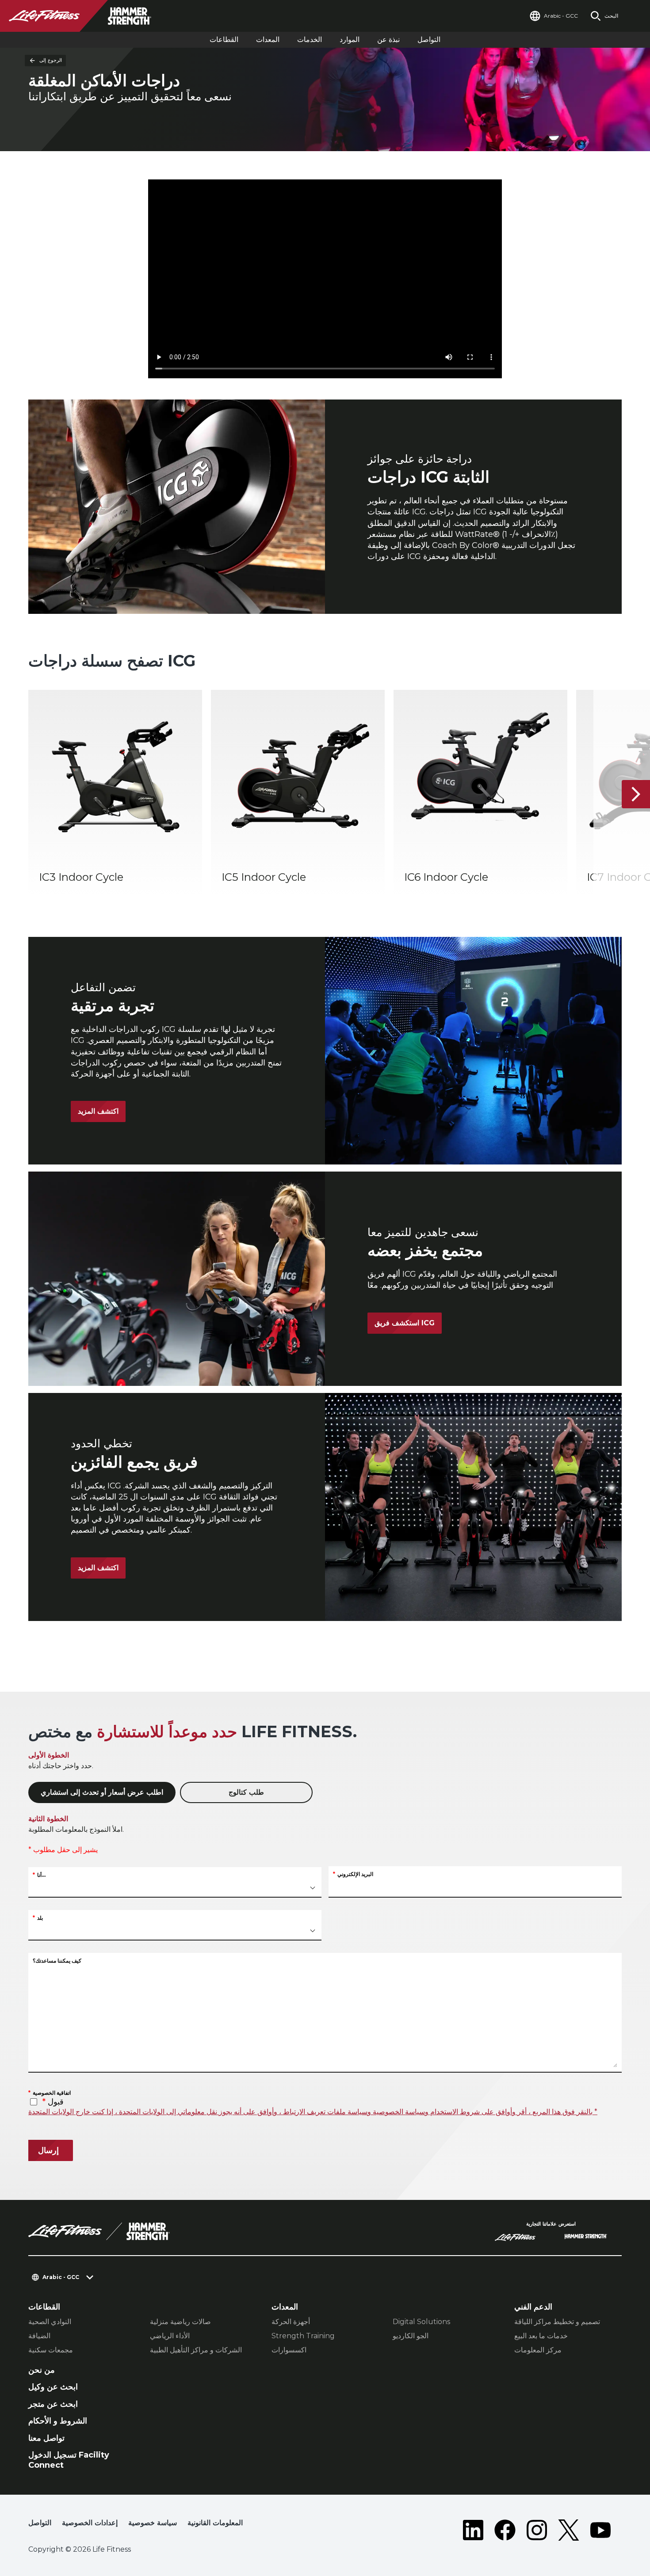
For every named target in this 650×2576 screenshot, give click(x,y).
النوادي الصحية (50, 2322)
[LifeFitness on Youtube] (600, 2530)
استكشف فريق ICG (405, 1323)
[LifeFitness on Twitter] (569, 2530)
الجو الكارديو (411, 2336)
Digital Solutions (421, 2322)
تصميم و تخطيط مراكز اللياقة (557, 2322)
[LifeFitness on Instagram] (537, 2530)
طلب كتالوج (246, 1792)
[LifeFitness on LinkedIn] (473, 2530)
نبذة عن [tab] (388, 40)
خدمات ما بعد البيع (541, 2336)
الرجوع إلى (51, 60)
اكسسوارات (289, 2350)
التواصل (429, 40)
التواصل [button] (40, 2523)
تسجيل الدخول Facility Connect (69, 2460)
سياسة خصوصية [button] (153, 2523)
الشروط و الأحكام (58, 2421)
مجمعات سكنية (51, 2350)
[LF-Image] (88, 16)
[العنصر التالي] (636, 794)
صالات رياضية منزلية (180, 2322)
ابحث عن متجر (53, 2404)
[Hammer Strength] (586, 2237)
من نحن (42, 2370)
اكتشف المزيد (98, 1111)
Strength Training (303, 2336)
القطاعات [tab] (224, 40)
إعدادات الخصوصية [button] (90, 2523)
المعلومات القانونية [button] (215, 2523)
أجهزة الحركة (291, 2322)
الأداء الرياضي (170, 2336)
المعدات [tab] (268, 40)
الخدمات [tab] (310, 40)
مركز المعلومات (538, 2350)
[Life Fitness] (99, 2231)
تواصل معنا (46, 2438)
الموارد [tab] (350, 40)
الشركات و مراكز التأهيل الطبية (196, 2350)
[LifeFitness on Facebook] (505, 2530)
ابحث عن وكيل (53, 2387)
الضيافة (39, 2336)
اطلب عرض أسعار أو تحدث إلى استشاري (102, 1792)
